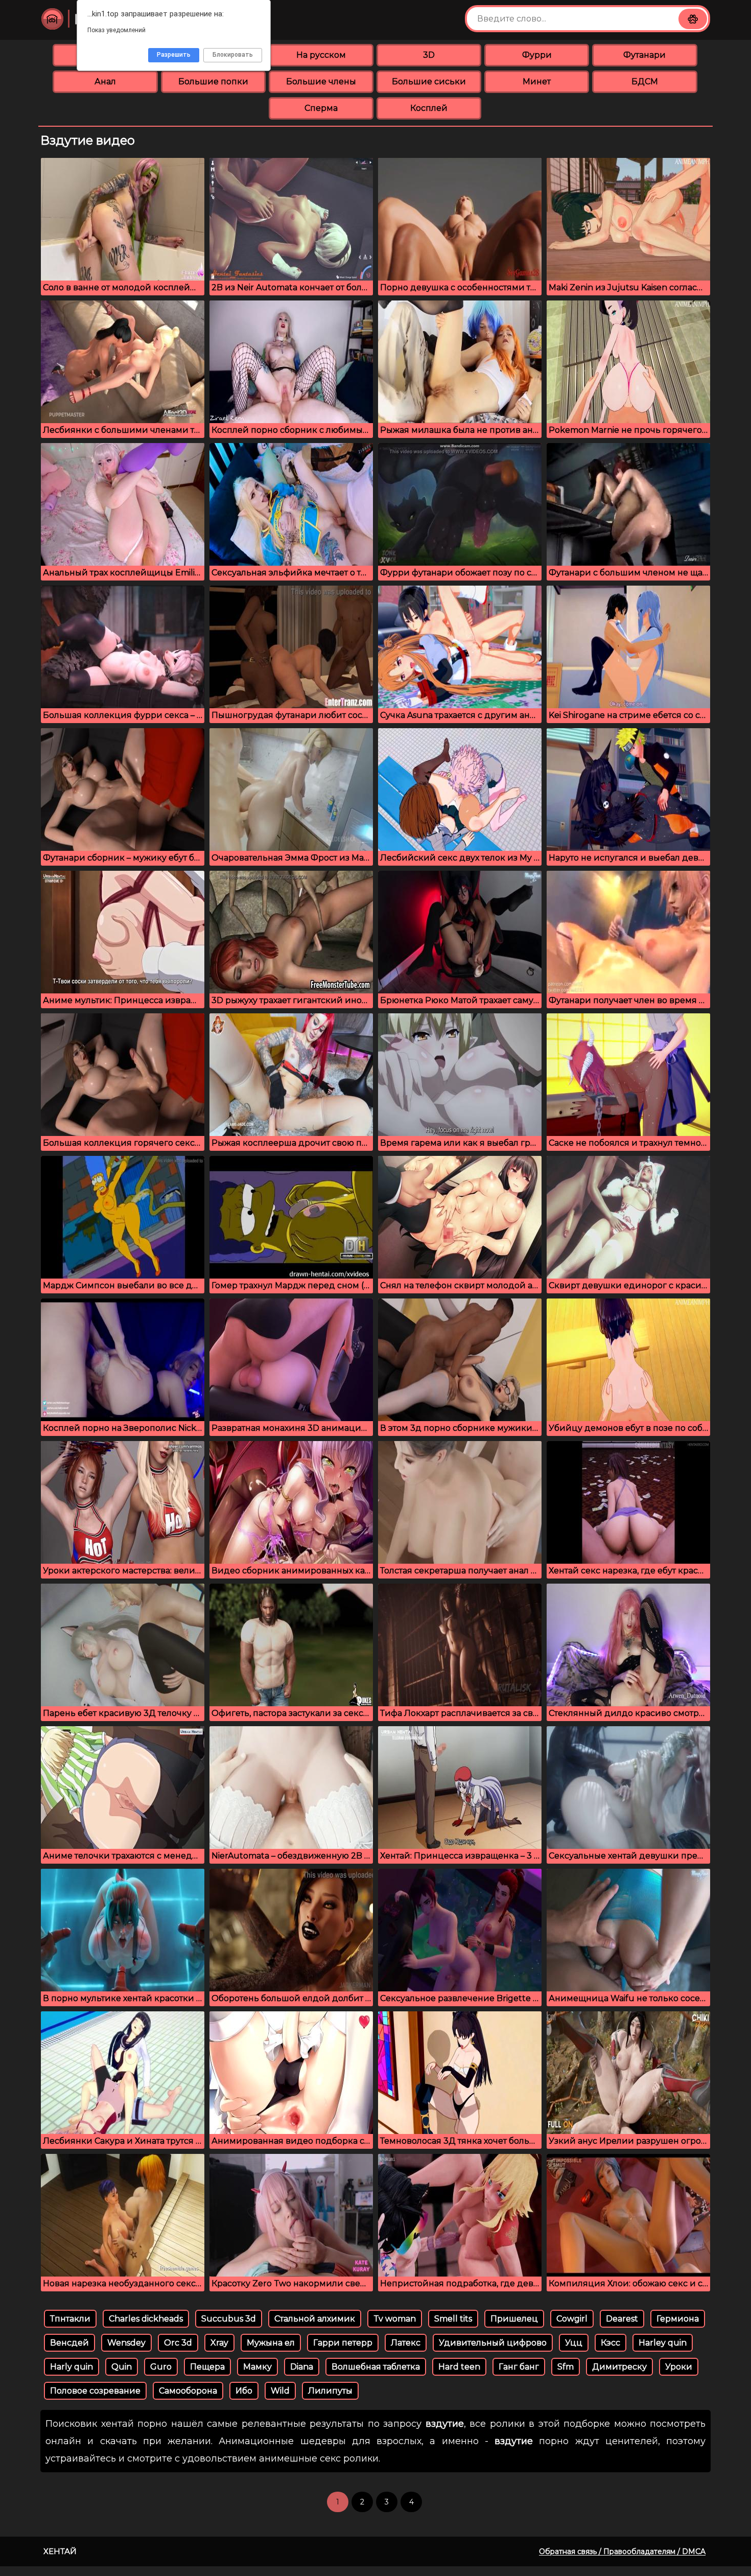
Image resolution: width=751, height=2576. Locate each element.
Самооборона (188, 2391)
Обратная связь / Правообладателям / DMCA (622, 2551)
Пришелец (514, 2319)
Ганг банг (519, 2367)
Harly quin (72, 2367)
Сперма (321, 108)
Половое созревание (95, 2391)
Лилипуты (330, 2391)
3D (429, 55)
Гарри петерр (343, 2343)
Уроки (679, 2367)
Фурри (537, 55)
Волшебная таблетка (376, 2367)
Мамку (257, 2367)
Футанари (644, 55)
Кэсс (611, 2343)
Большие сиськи (429, 82)
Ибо (244, 2391)
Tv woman (395, 2319)
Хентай (60, 2551)
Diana (302, 2367)
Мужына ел (271, 2343)
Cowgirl (572, 2319)
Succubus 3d (229, 2319)
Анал (105, 82)
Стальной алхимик (315, 2319)
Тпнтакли (70, 2319)
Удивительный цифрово (493, 2343)
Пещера (207, 2367)
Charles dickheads (146, 2319)
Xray (219, 2343)
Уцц (574, 2343)
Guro (161, 2367)
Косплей (429, 108)
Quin (122, 2367)
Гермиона (678, 2319)
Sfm (566, 2367)
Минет (537, 82)
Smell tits (453, 2319)
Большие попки (213, 82)
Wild (280, 2391)
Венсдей (69, 2343)
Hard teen (459, 2367)
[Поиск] (693, 19)
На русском (321, 55)
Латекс (406, 2343)
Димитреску (619, 2367)
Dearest (622, 2319)
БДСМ (645, 82)
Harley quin (663, 2343)
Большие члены (321, 82)
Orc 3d (178, 2343)
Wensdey (126, 2343)
